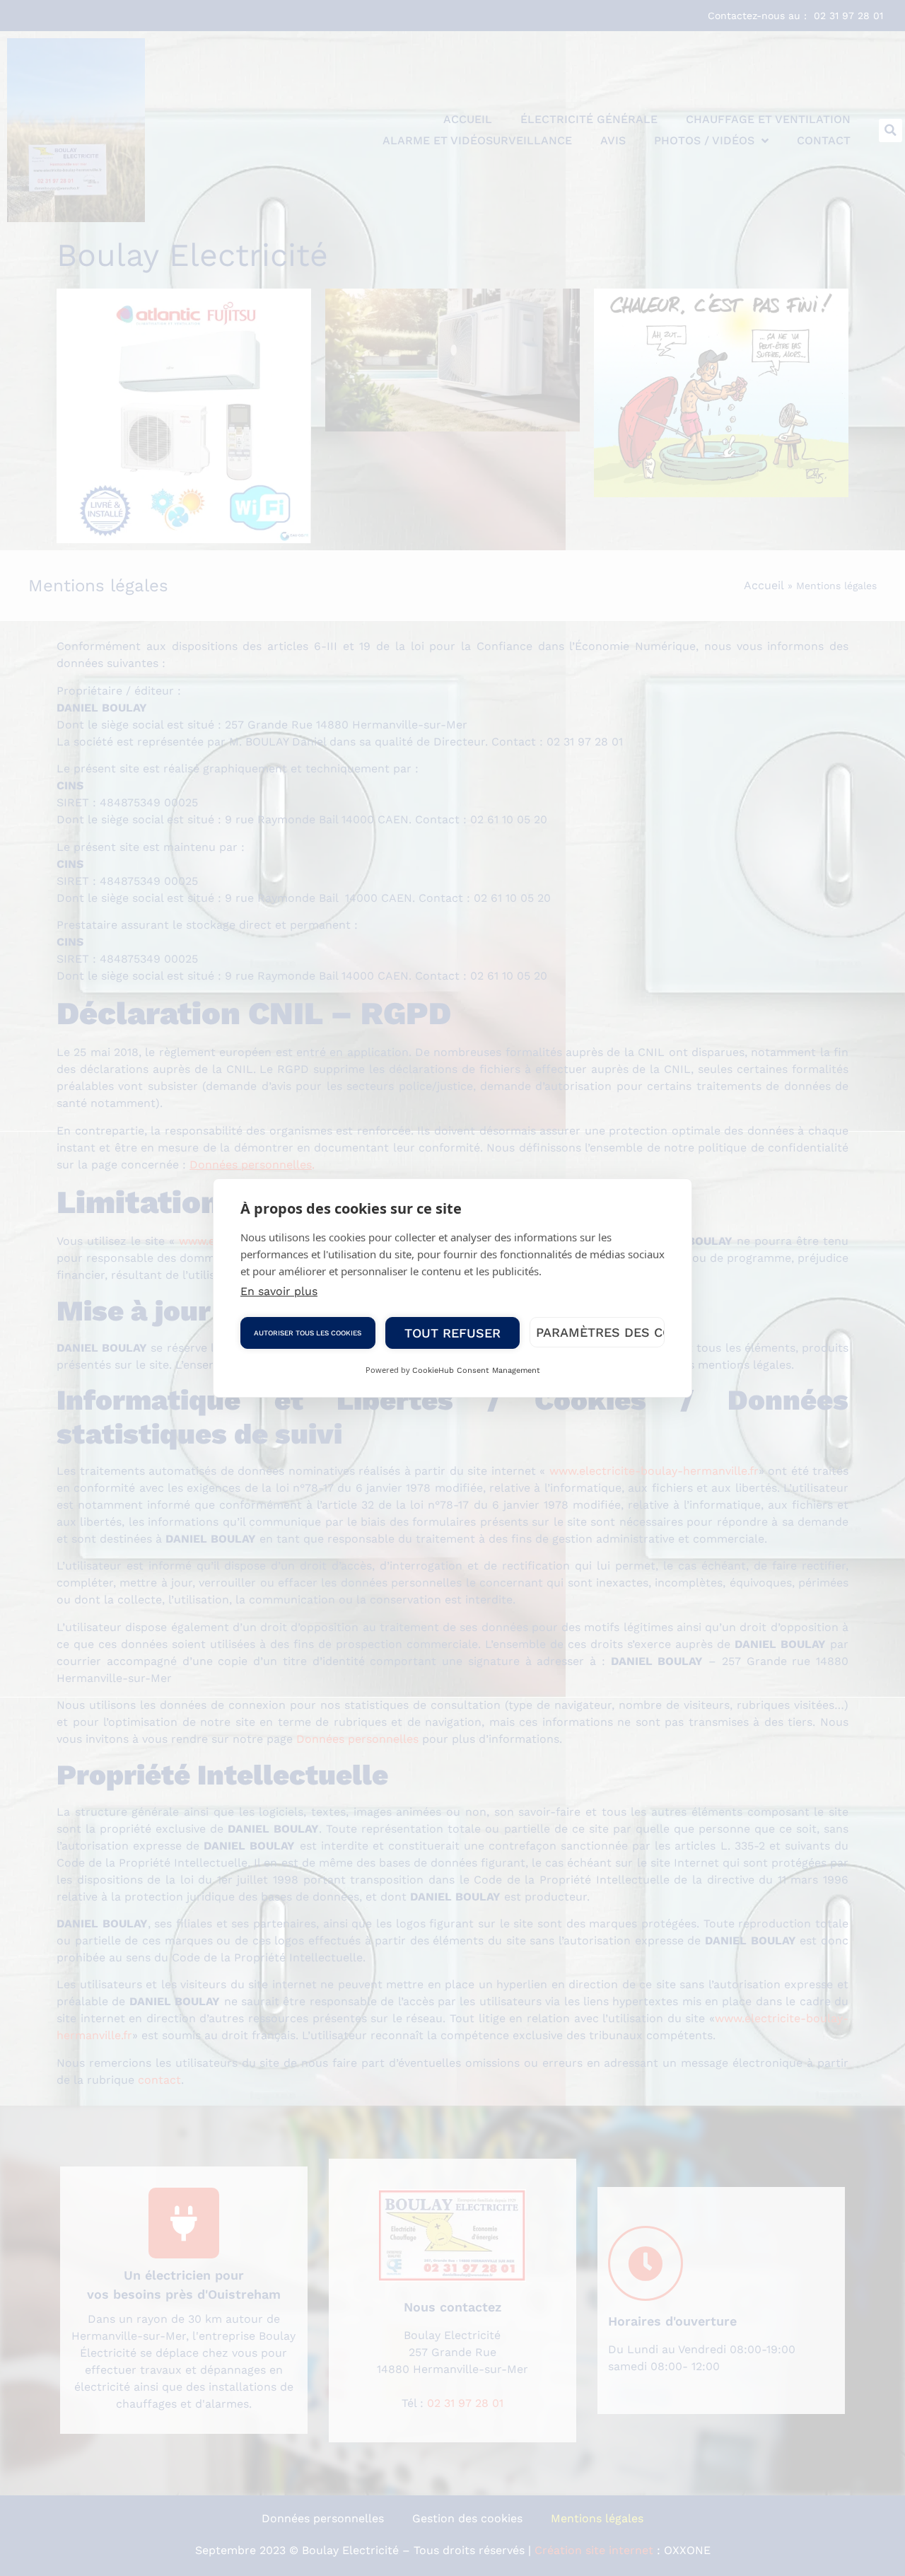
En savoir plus (279, 1291)
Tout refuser (452, 1333)
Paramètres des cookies (600, 1332)
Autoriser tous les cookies (308, 1333)
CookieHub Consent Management (476, 1370)
